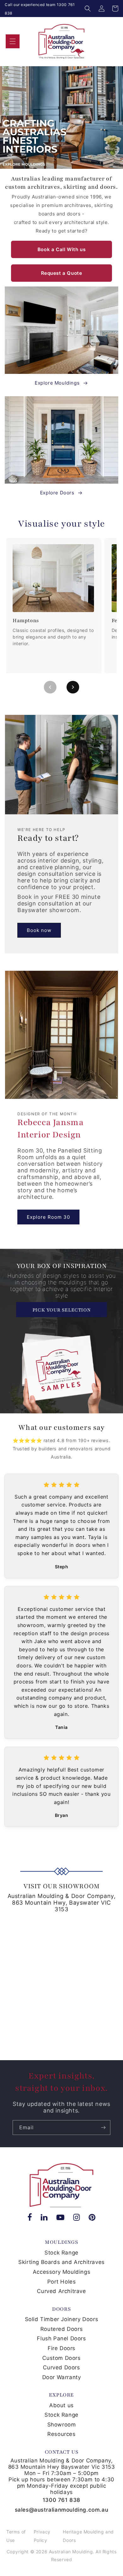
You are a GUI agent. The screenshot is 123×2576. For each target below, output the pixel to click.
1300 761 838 (61, 2500)
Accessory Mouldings (61, 2272)
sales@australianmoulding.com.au (62, 2510)
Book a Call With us (61, 249)
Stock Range (61, 2253)
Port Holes (62, 2282)
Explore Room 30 (48, 1217)
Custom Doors (61, 2358)
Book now (39, 930)
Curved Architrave (61, 2291)
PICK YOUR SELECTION (61, 1310)
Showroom (62, 2425)
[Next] (73, 687)
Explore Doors (57, 493)
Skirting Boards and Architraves (61, 2262)
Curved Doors (61, 2367)
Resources (61, 2434)
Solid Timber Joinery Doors (62, 2319)
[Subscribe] (103, 2128)
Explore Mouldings (57, 383)
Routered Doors (61, 2329)
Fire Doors (61, 2348)
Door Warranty (62, 2377)
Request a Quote (62, 273)
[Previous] (50, 687)
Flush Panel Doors (61, 2338)
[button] (88, 9)
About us (61, 2405)
